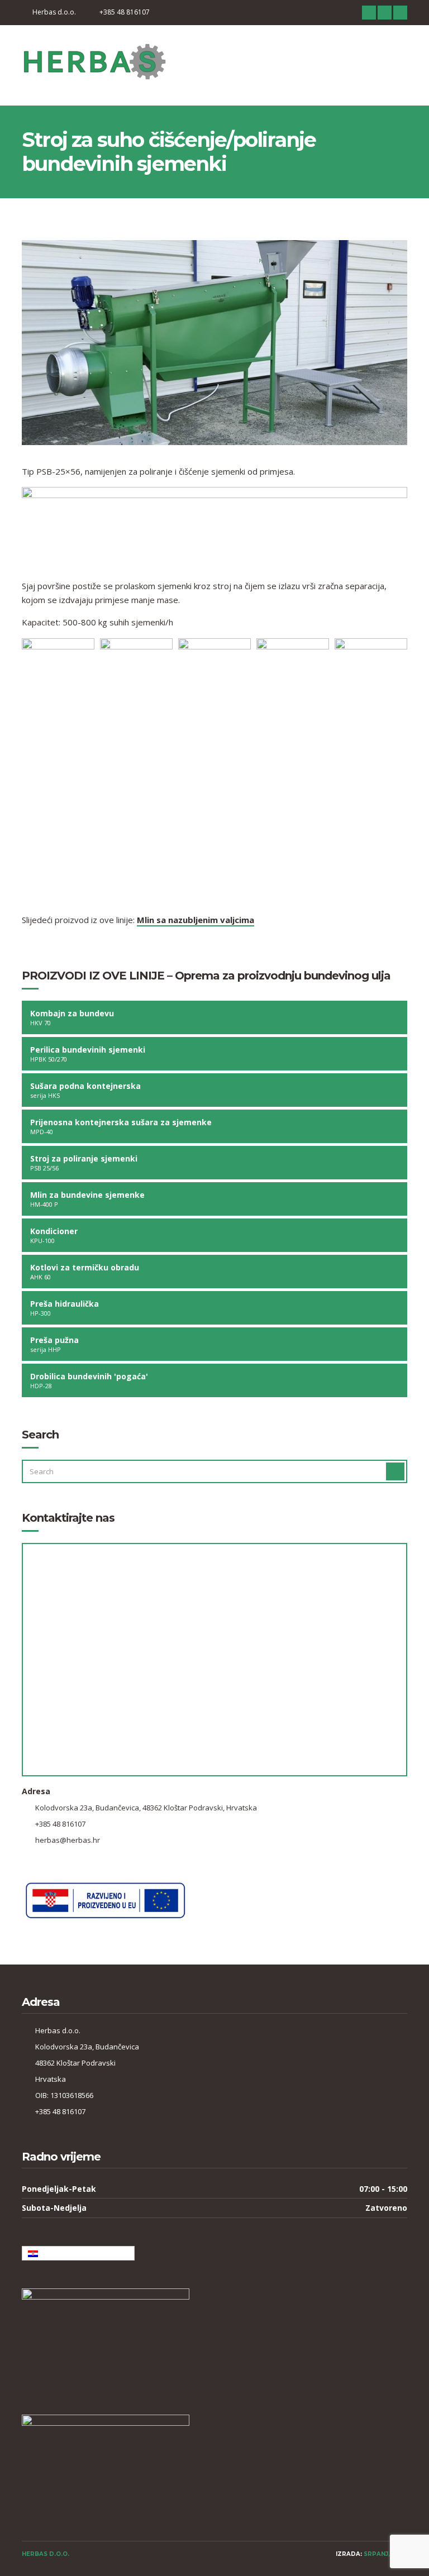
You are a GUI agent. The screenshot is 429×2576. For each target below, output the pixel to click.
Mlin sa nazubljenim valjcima (196, 920)
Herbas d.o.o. (54, 12)
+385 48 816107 (125, 12)
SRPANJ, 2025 (385, 2554)
